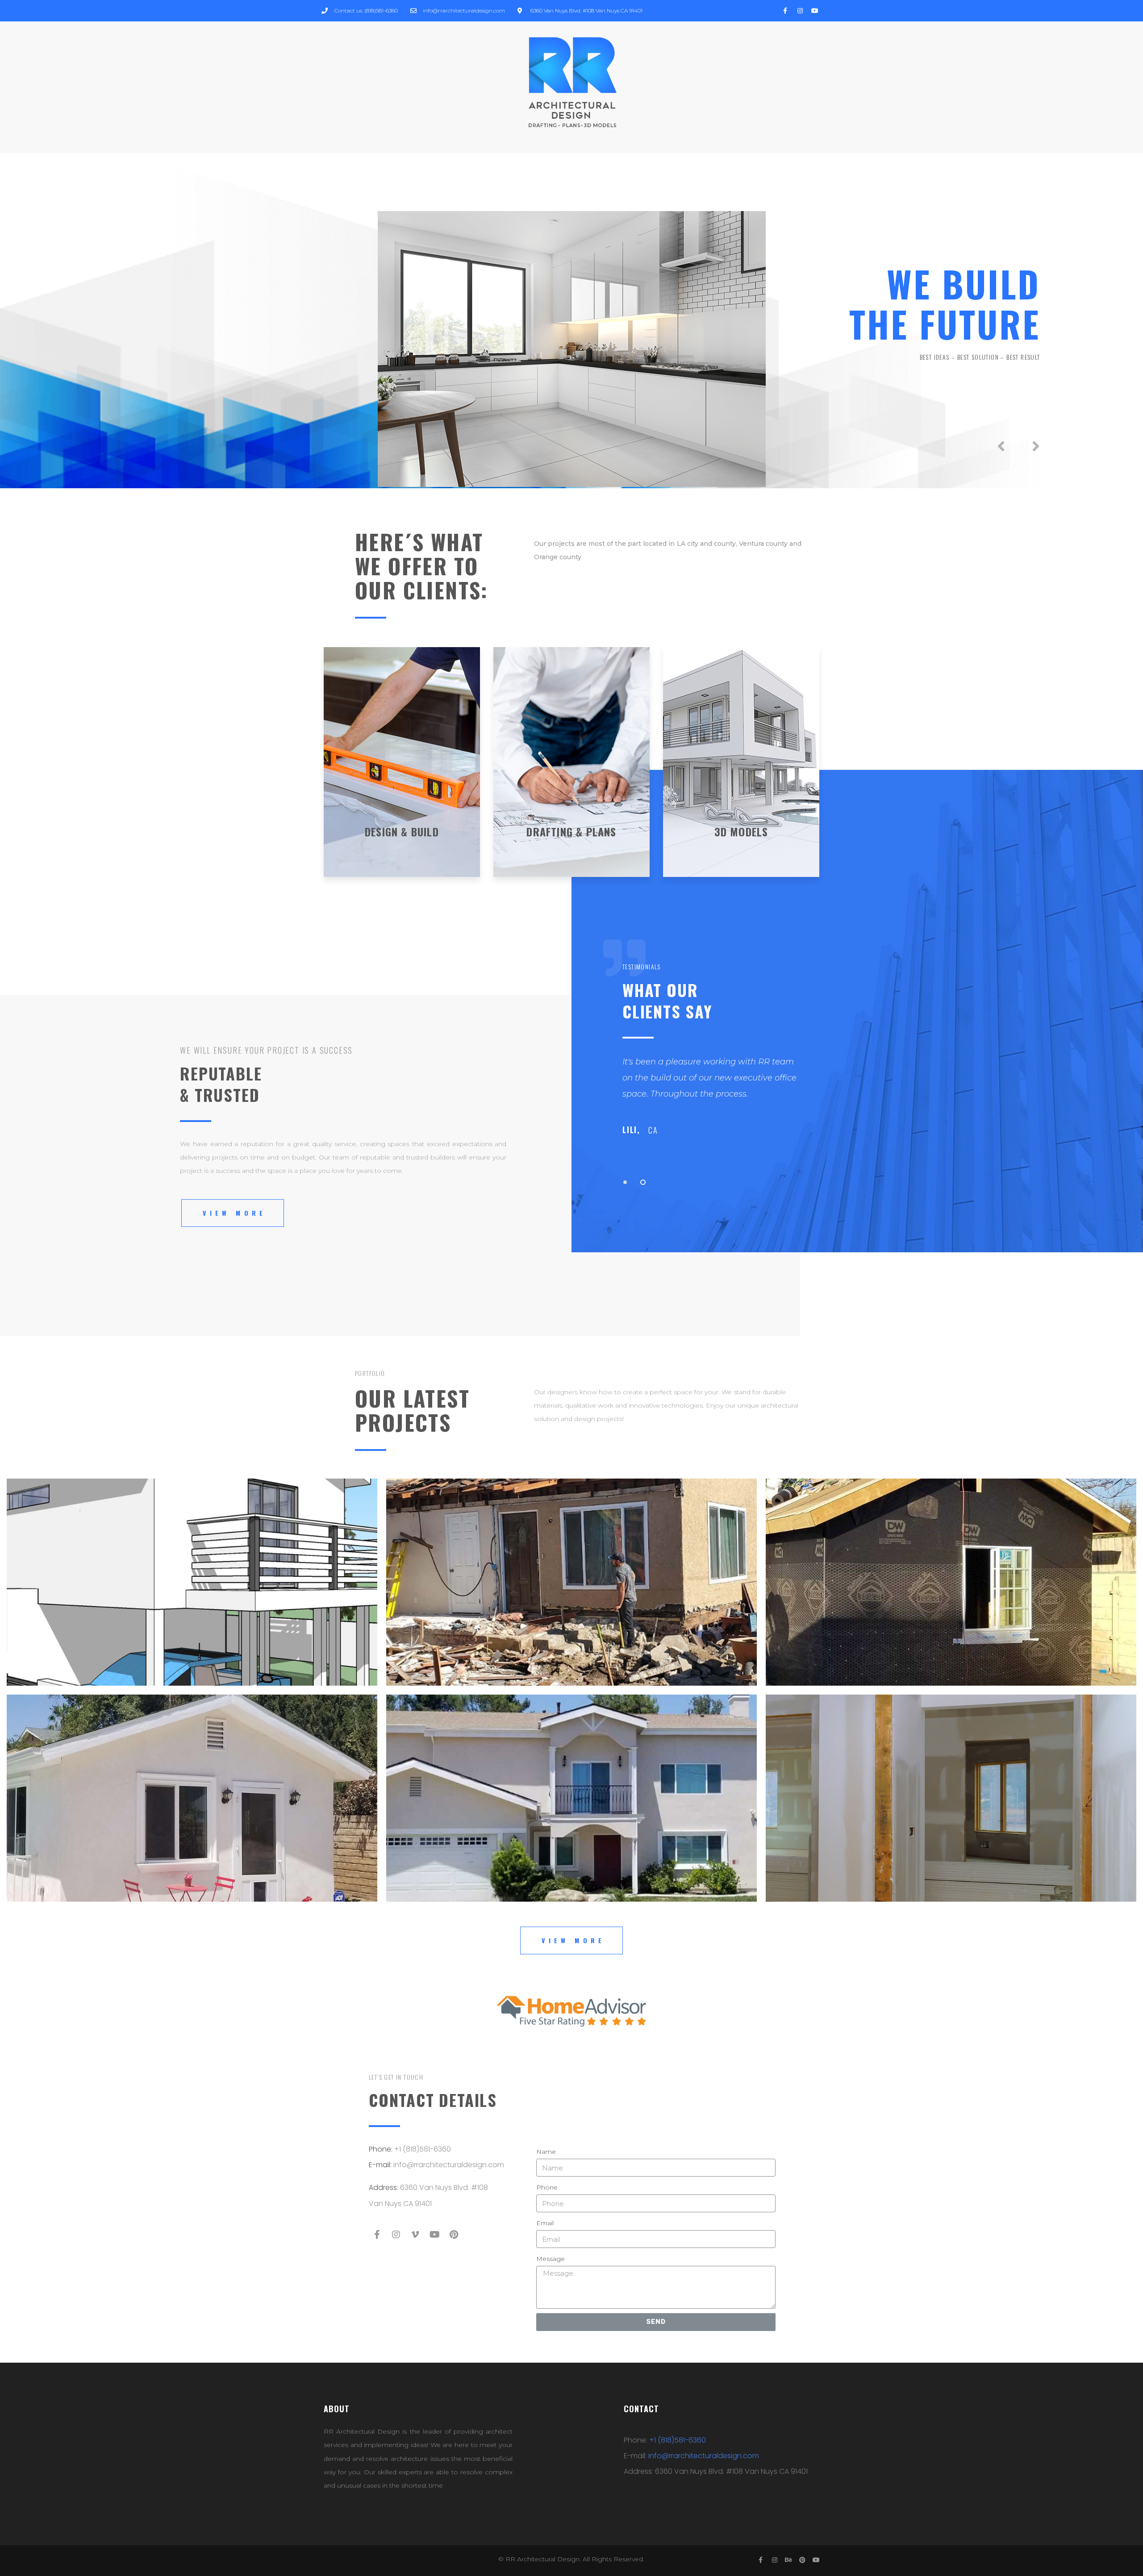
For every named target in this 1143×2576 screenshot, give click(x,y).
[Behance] (788, 2560)
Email (545, 2223)
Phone (547, 2187)
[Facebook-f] (377, 2235)
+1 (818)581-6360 (423, 2149)
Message (551, 2259)
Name (546, 2152)
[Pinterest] (454, 2235)
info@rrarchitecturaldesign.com (449, 2165)
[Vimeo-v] (415, 2235)
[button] (233, 1213)
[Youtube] (434, 2235)
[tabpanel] (879, 1102)
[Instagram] (396, 2235)
